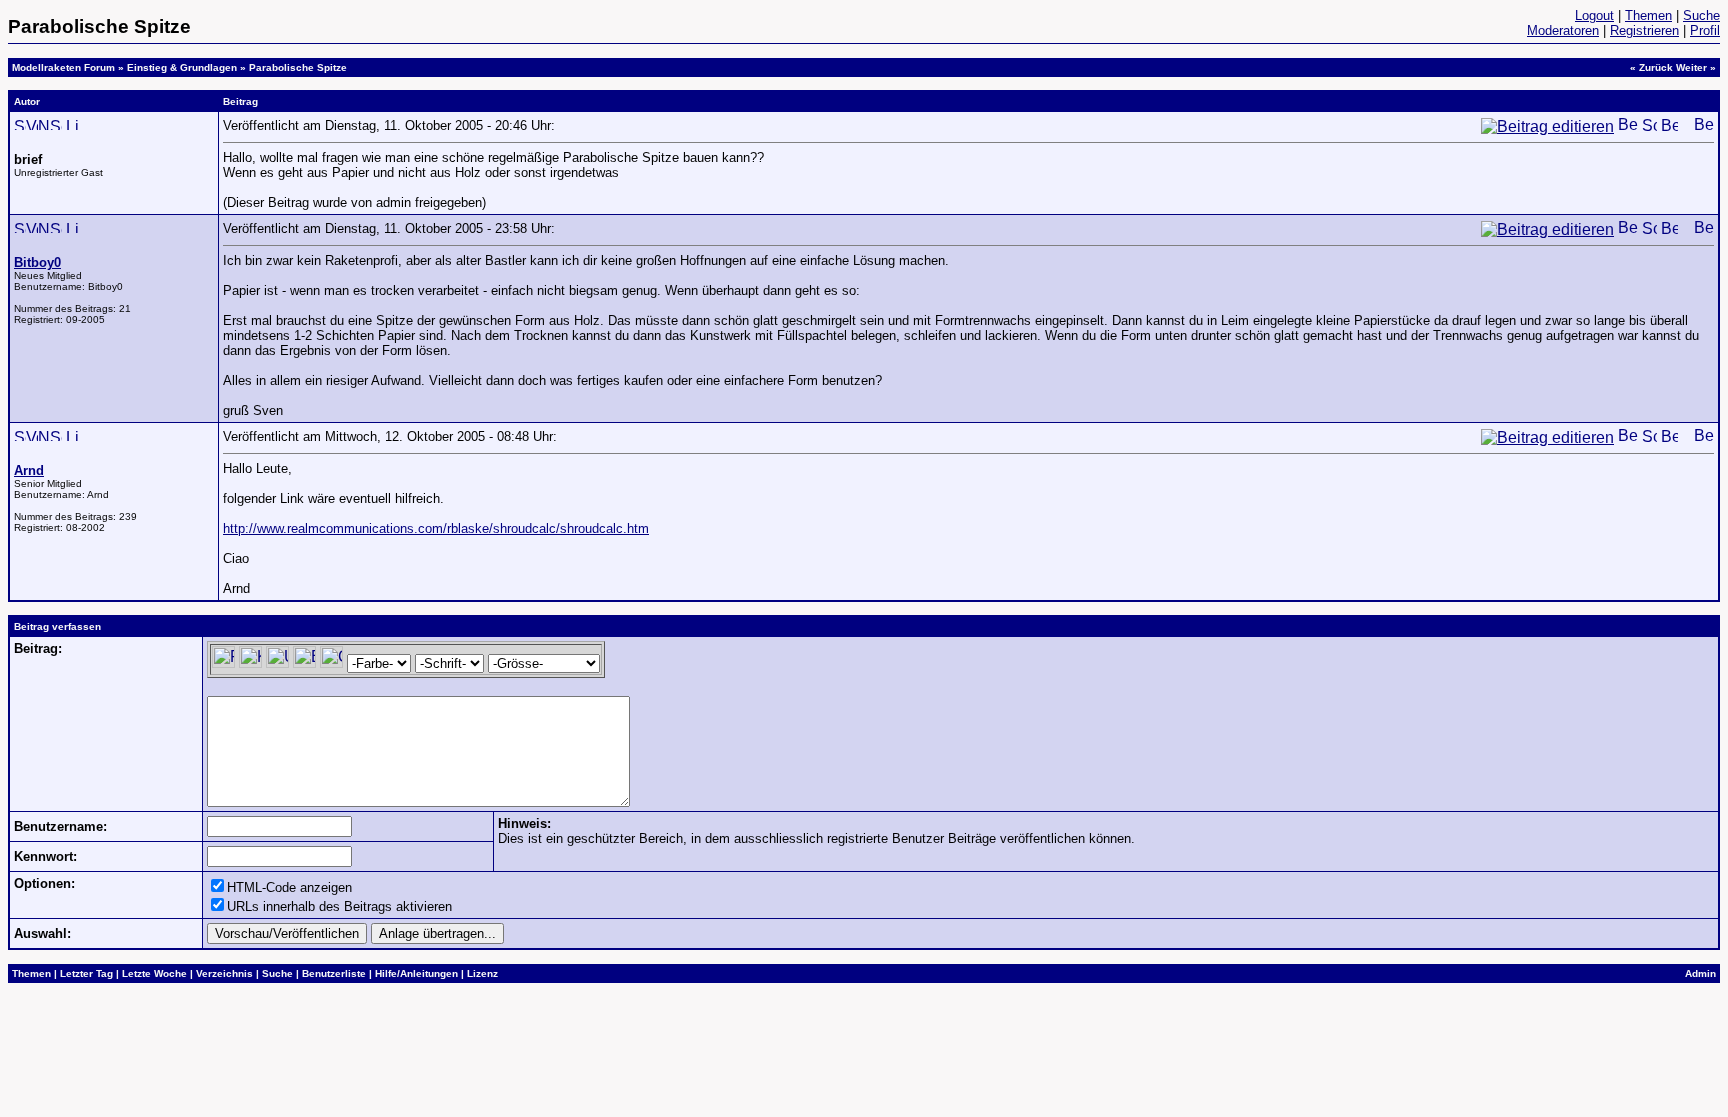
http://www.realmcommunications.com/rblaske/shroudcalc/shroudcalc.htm (436, 528)
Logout (1594, 15)
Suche (1701, 15)
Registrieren (1644, 30)
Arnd (29, 470)
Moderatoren (1563, 30)
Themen (1648, 15)
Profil (1705, 30)
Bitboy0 (37, 262)
